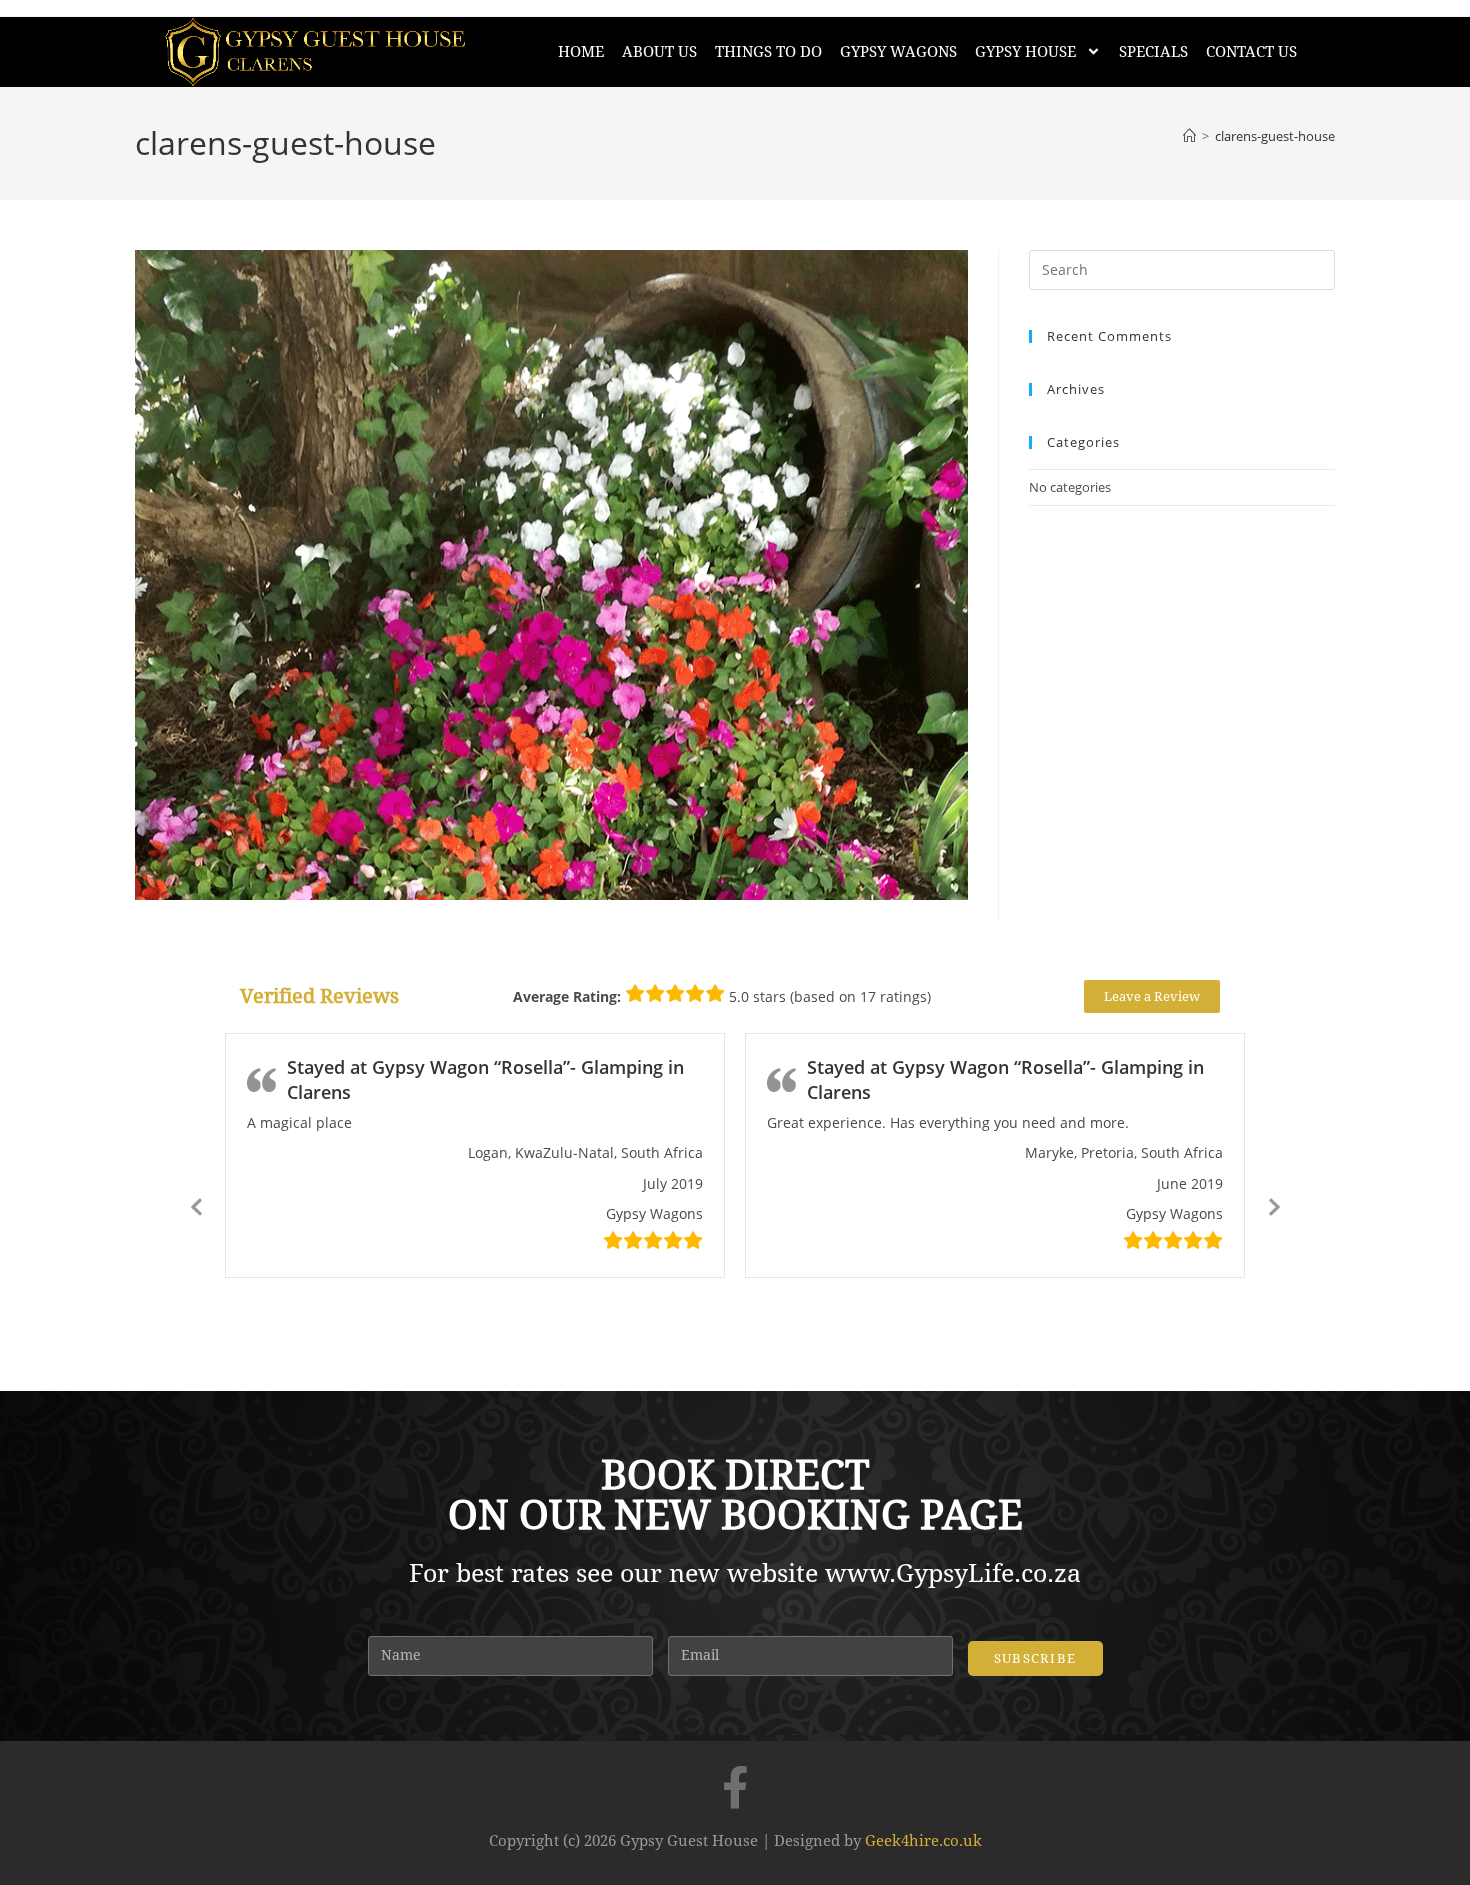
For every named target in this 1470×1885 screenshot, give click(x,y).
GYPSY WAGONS (898, 52)
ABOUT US (659, 52)
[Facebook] (735, 1787)
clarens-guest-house (1275, 136)
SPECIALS (1153, 52)
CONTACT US (1251, 52)
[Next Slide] (1273, 1205)
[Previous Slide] (197, 1205)
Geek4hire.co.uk (923, 1841)
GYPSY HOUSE (1025, 52)
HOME (581, 52)
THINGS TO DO (768, 52)
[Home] (1189, 136)
